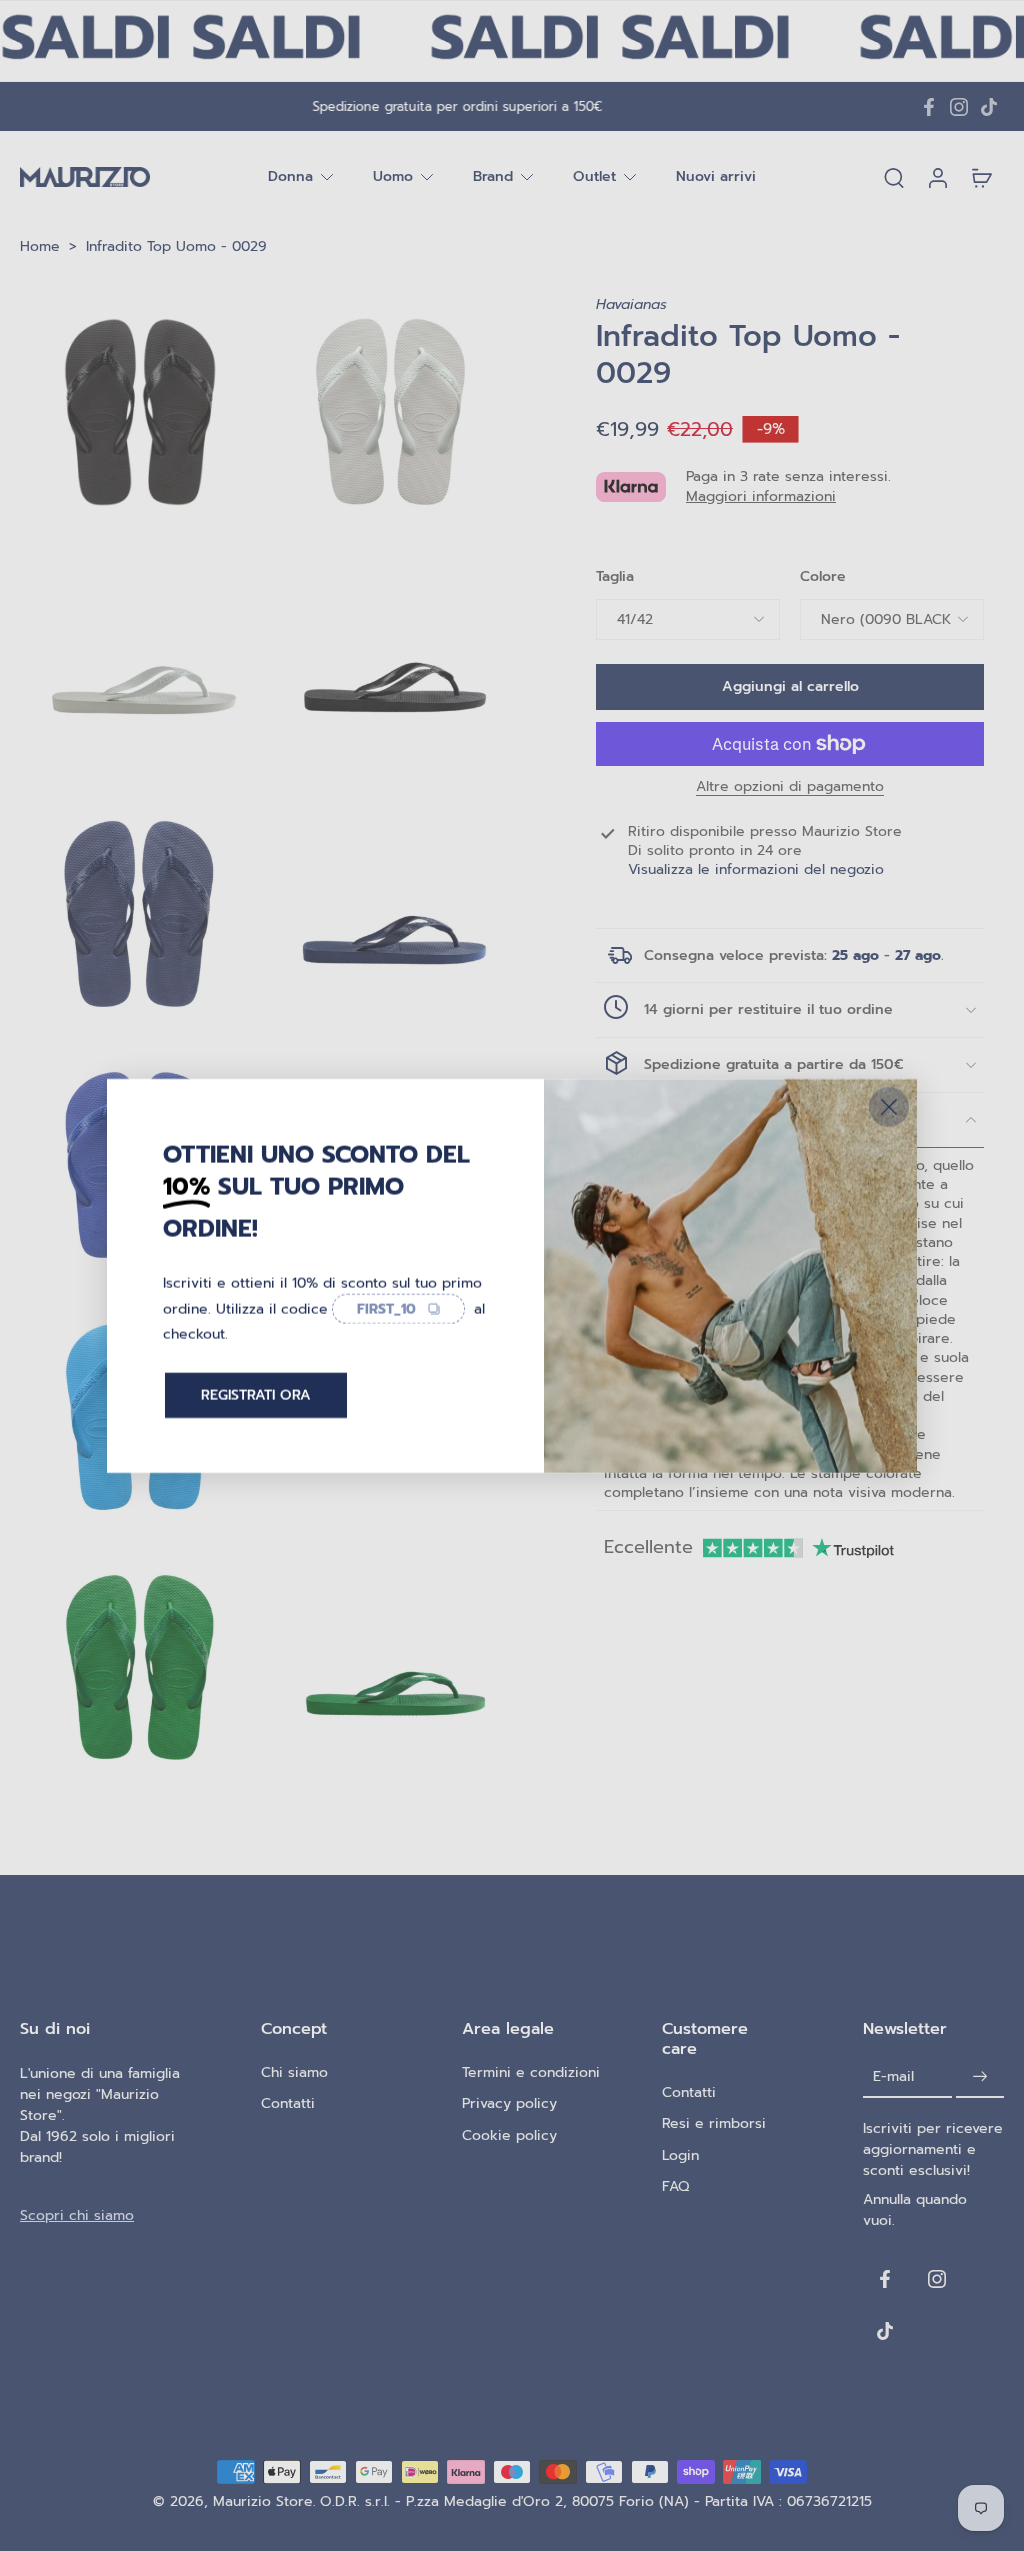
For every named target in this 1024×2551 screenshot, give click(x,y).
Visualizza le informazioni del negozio (756, 869)
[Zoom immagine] (140, 415)
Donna (290, 177)
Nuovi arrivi (716, 177)
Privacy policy (509, 2103)
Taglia (615, 576)
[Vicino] (889, 1106)
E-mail (893, 2076)
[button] (790, 687)
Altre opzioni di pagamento (790, 788)
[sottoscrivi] (980, 2076)
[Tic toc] (989, 107)
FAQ (675, 2186)
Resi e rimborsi (714, 2123)
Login (680, 2154)
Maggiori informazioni (761, 496)
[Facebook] (929, 107)
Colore (823, 576)
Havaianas (631, 304)
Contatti (288, 2103)
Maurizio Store (263, 2501)
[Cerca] (894, 177)
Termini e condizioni (531, 2072)
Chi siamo (294, 2072)
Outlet (594, 177)
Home (40, 246)
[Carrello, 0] (982, 177)
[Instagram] (959, 107)
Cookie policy (509, 2134)
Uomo (393, 177)
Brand (493, 177)
